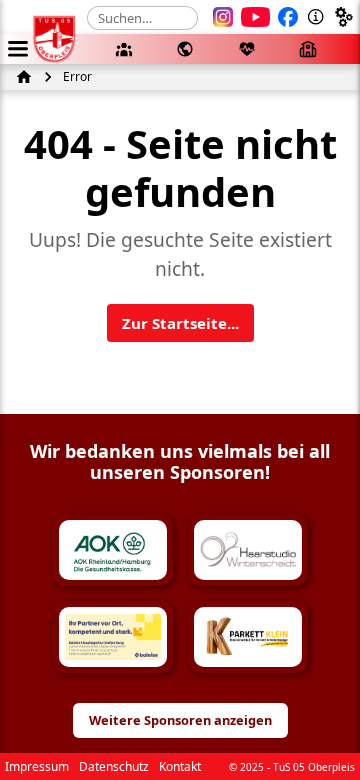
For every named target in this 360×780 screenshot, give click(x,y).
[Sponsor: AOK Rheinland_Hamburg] (113, 550)
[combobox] (142, 18)
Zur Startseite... (180, 323)
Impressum (37, 766)
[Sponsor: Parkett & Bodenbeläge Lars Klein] (248, 637)
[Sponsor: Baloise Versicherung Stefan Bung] (113, 637)
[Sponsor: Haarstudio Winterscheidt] (248, 550)
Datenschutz (114, 766)
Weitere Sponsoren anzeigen (180, 720)
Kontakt (180, 766)
